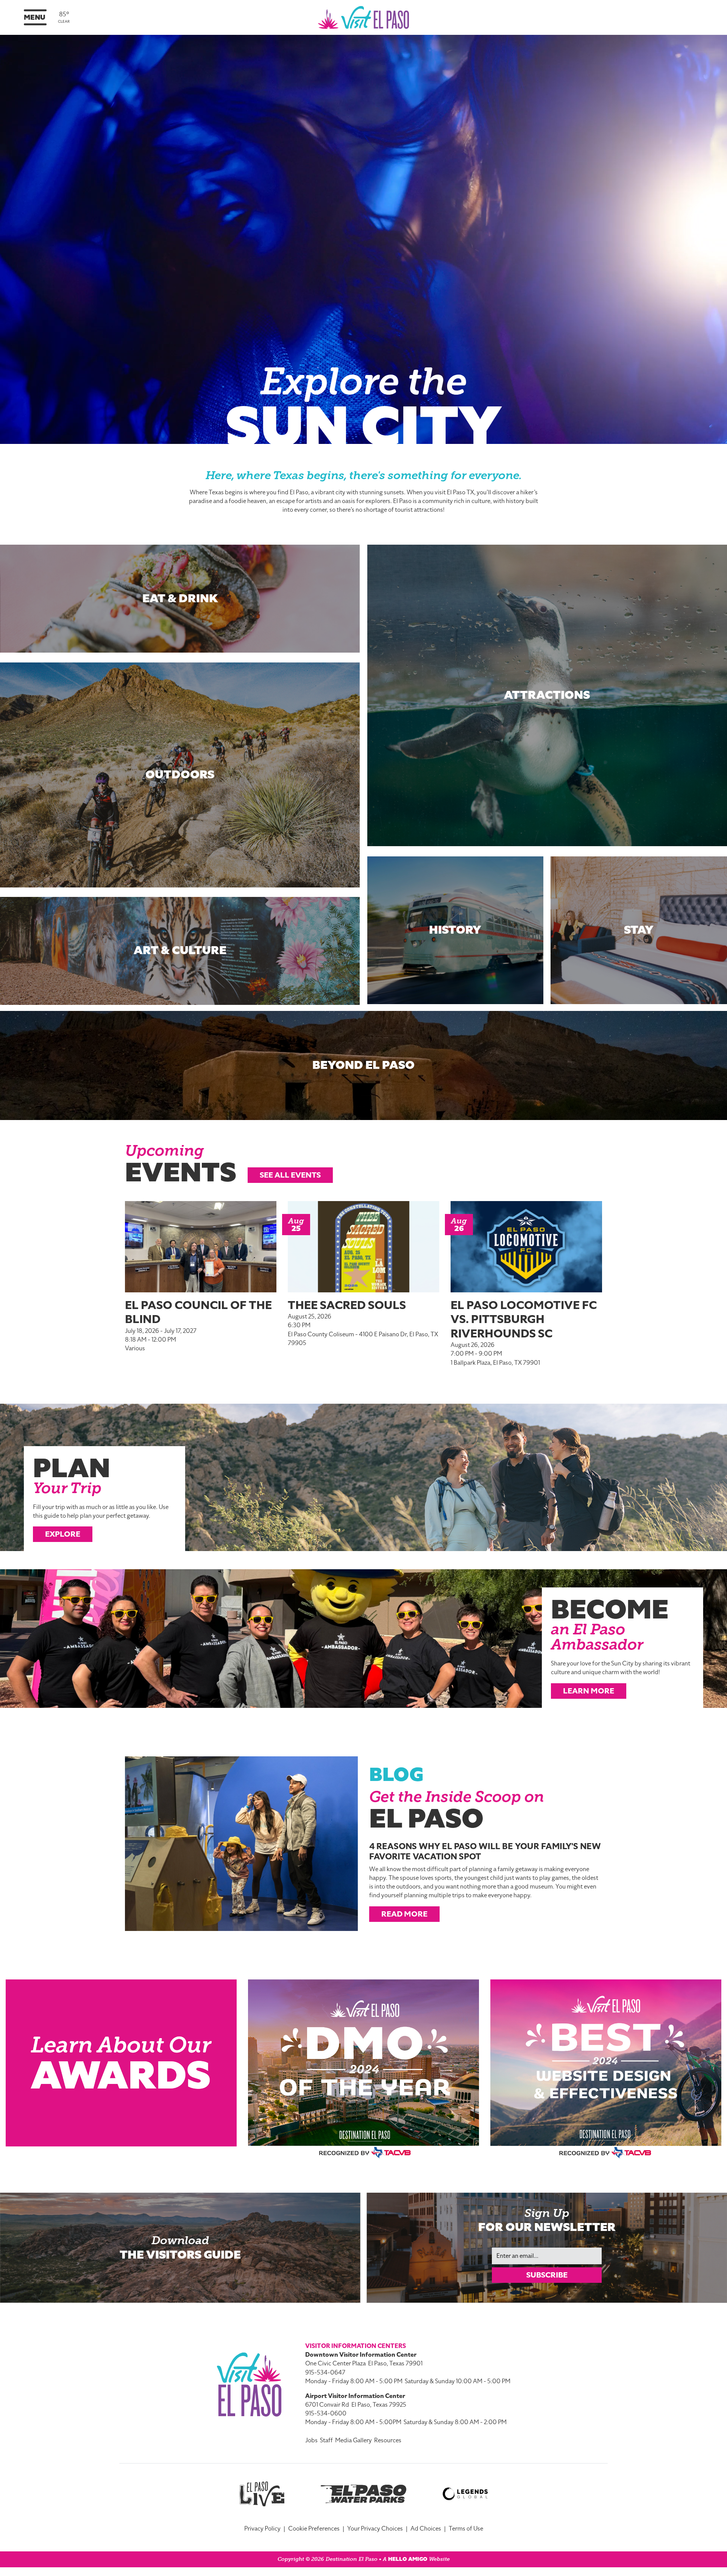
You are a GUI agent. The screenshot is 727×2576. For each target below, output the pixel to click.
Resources (388, 2440)
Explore (63, 1534)
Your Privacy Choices (375, 2529)
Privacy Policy (262, 2529)
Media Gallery (353, 2440)
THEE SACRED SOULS (347, 1305)
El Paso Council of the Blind (198, 1312)
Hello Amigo (408, 2559)
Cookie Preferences (314, 2529)
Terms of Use (466, 2529)
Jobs (311, 2440)
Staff (326, 2440)
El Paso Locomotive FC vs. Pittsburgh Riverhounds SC (524, 1319)
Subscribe (547, 2275)
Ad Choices (426, 2529)
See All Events (290, 1175)
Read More (404, 1914)
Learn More (589, 1691)
